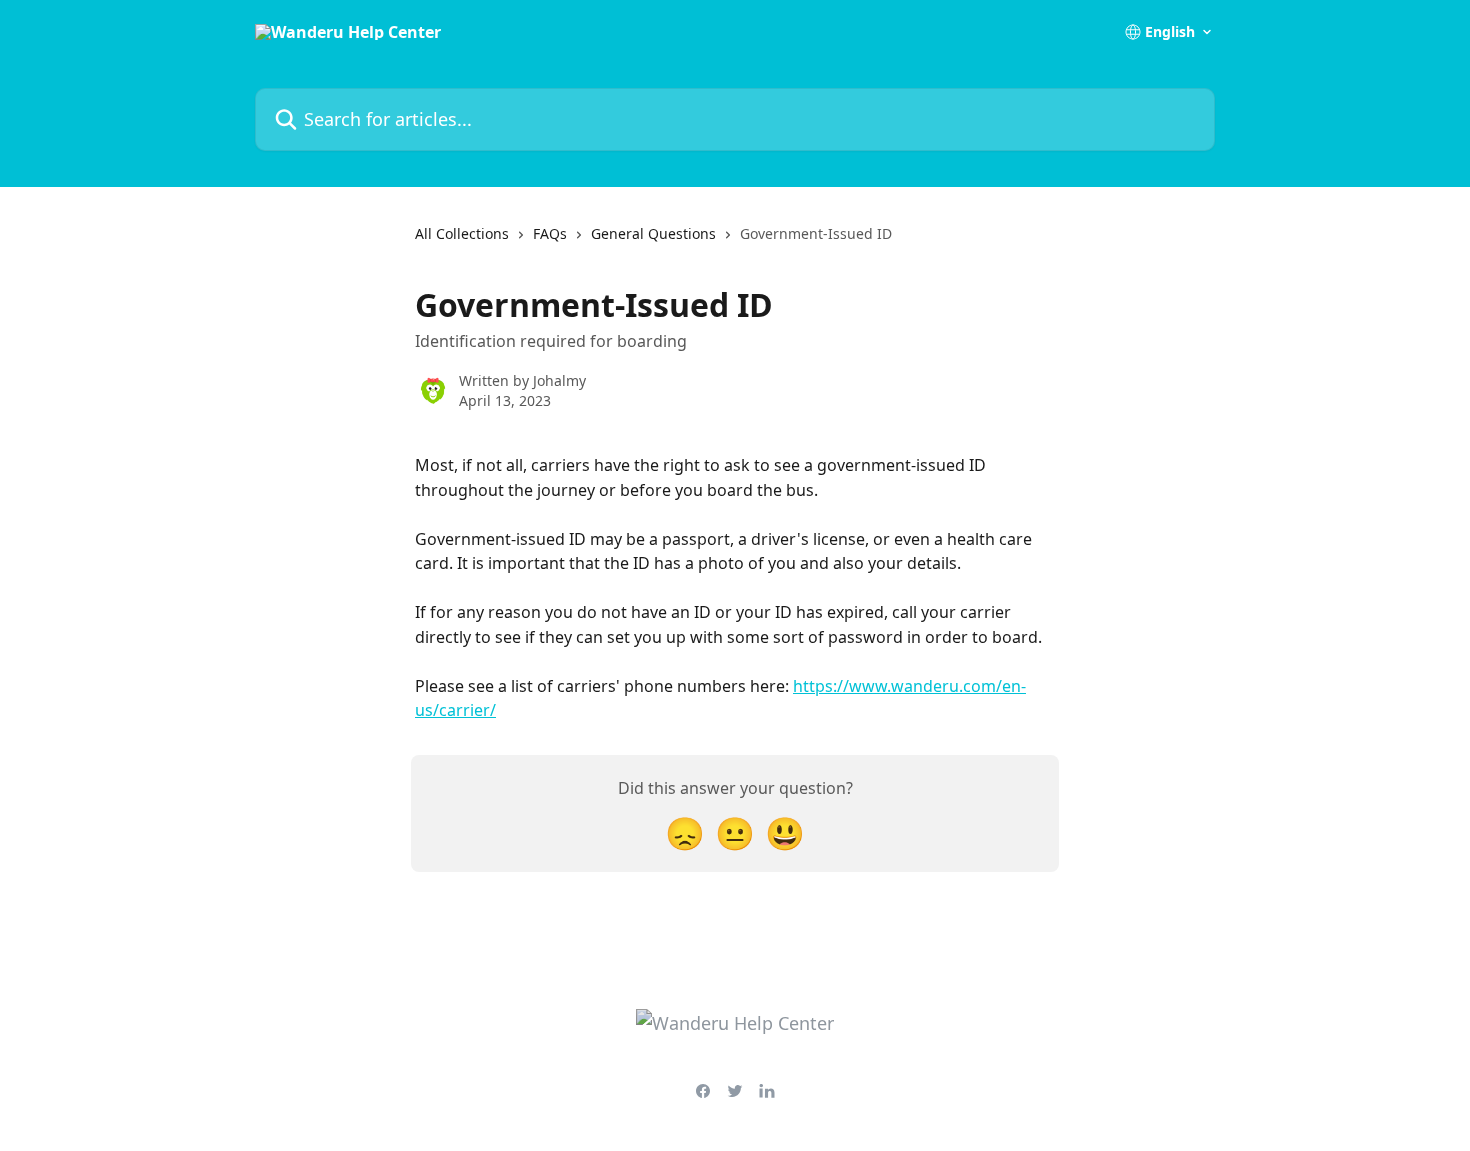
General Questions (653, 233)
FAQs (550, 233)
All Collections (462, 233)
